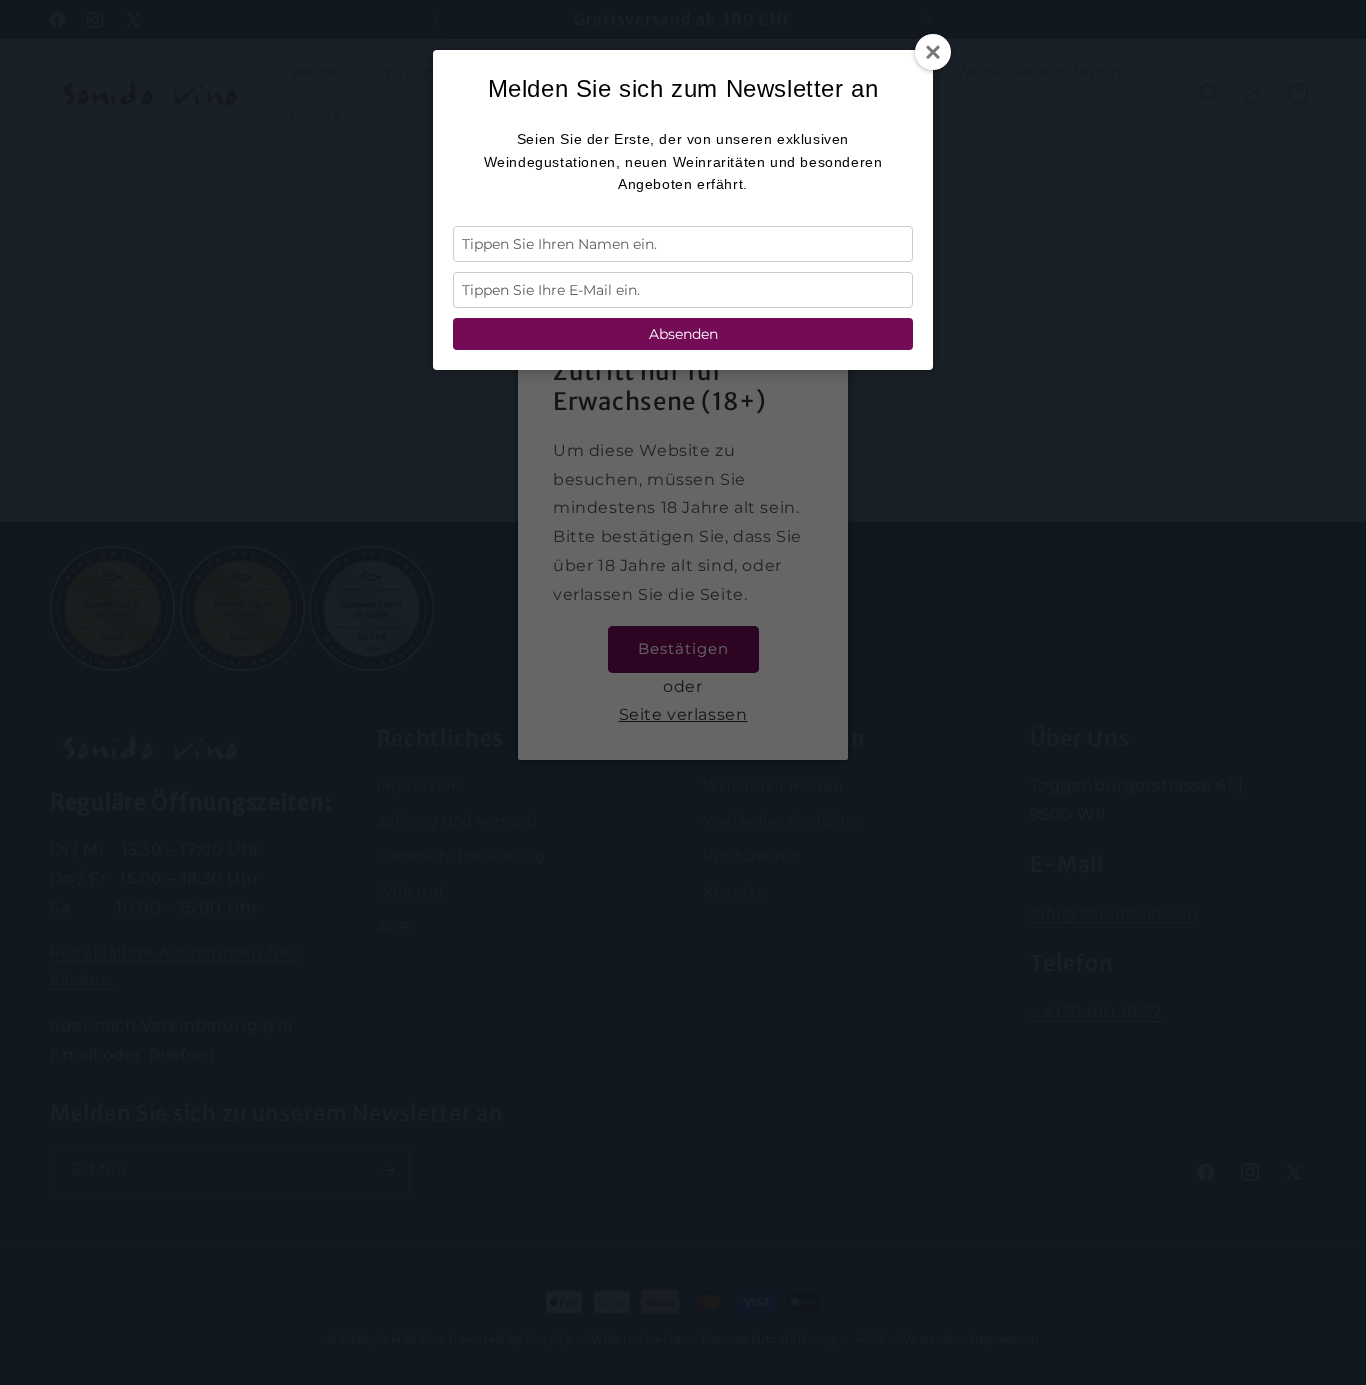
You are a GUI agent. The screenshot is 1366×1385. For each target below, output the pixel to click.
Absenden (683, 334)
